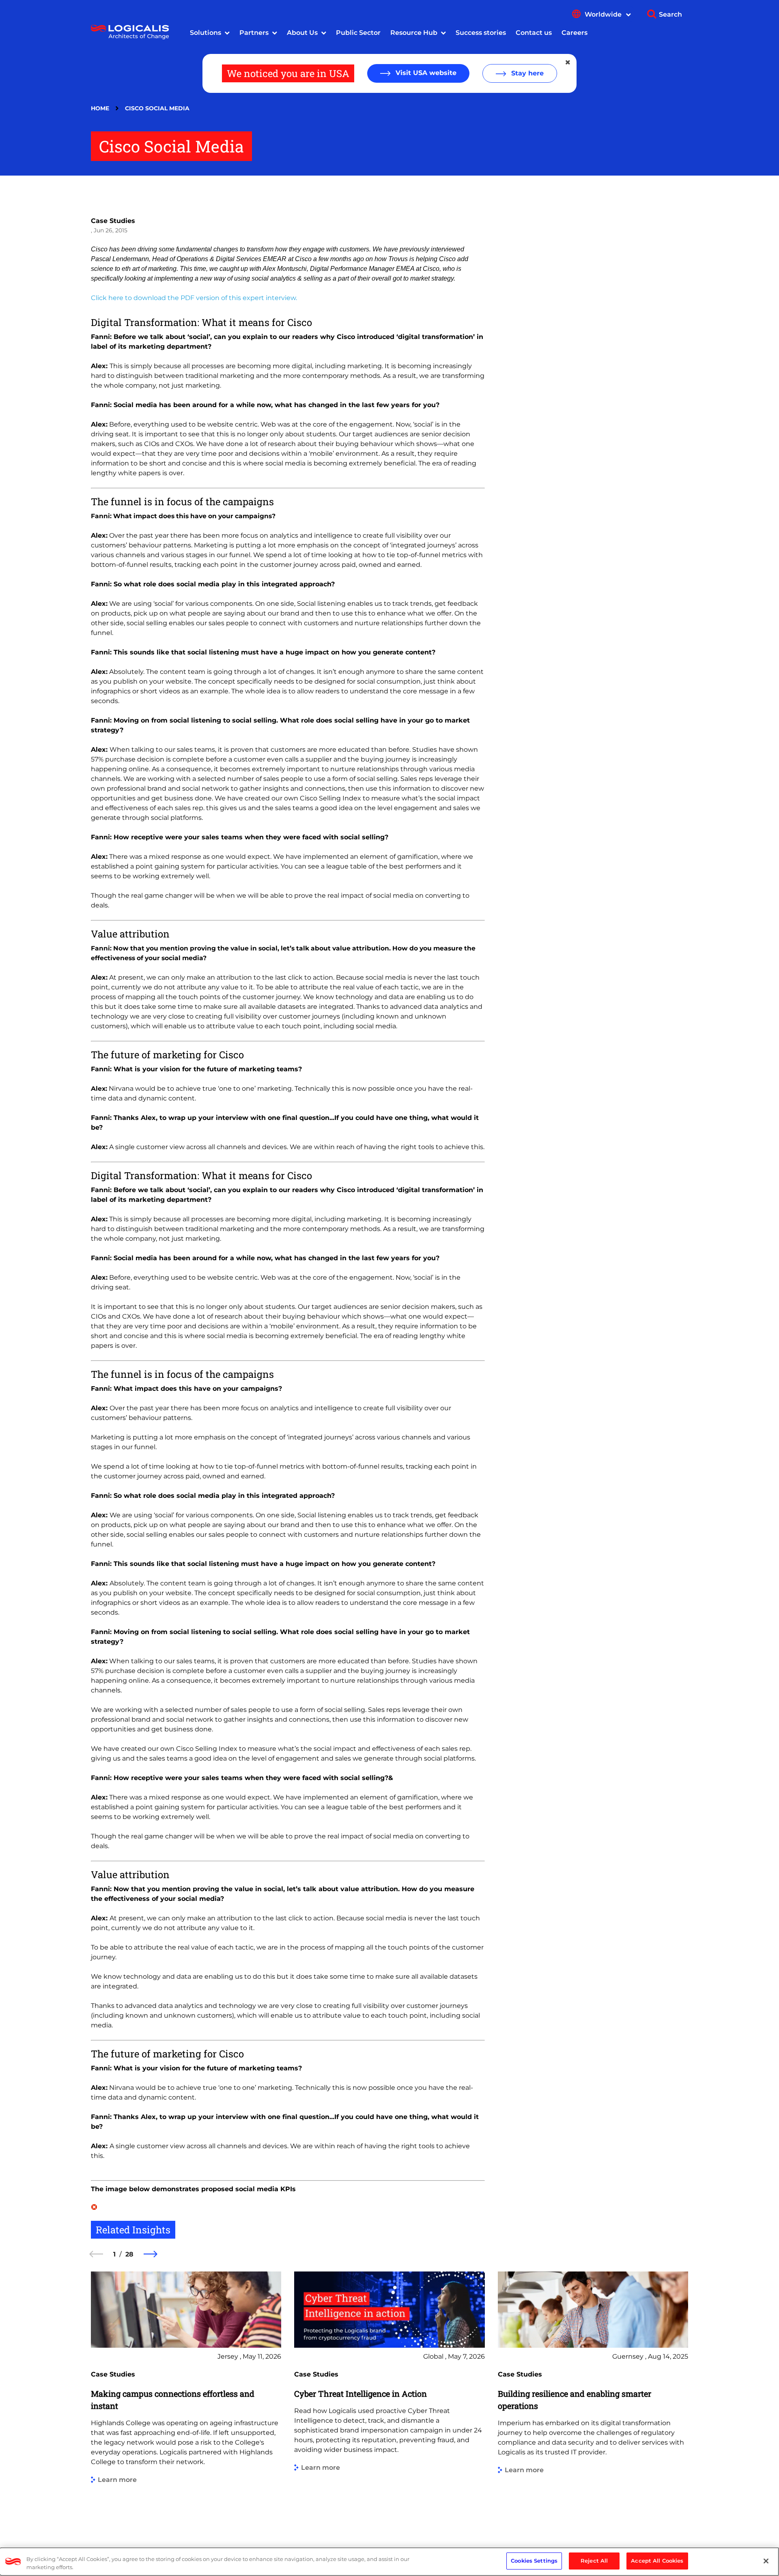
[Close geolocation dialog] (568, 62)
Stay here (526, 73)
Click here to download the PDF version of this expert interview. (194, 298)
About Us (302, 33)
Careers (575, 33)
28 (129, 2254)
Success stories (481, 33)
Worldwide (604, 14)
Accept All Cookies (657, 2561)
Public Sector (358, 33)
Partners (254, 33)
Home (100, 108)
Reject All (594, 2561)
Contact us (534, 33)
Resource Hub (414, 33)
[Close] (766, 2561)
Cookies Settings (534, 2561)
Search (670, 14)
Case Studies (113, 221)
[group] (186, 2397)
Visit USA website (425, 73)
